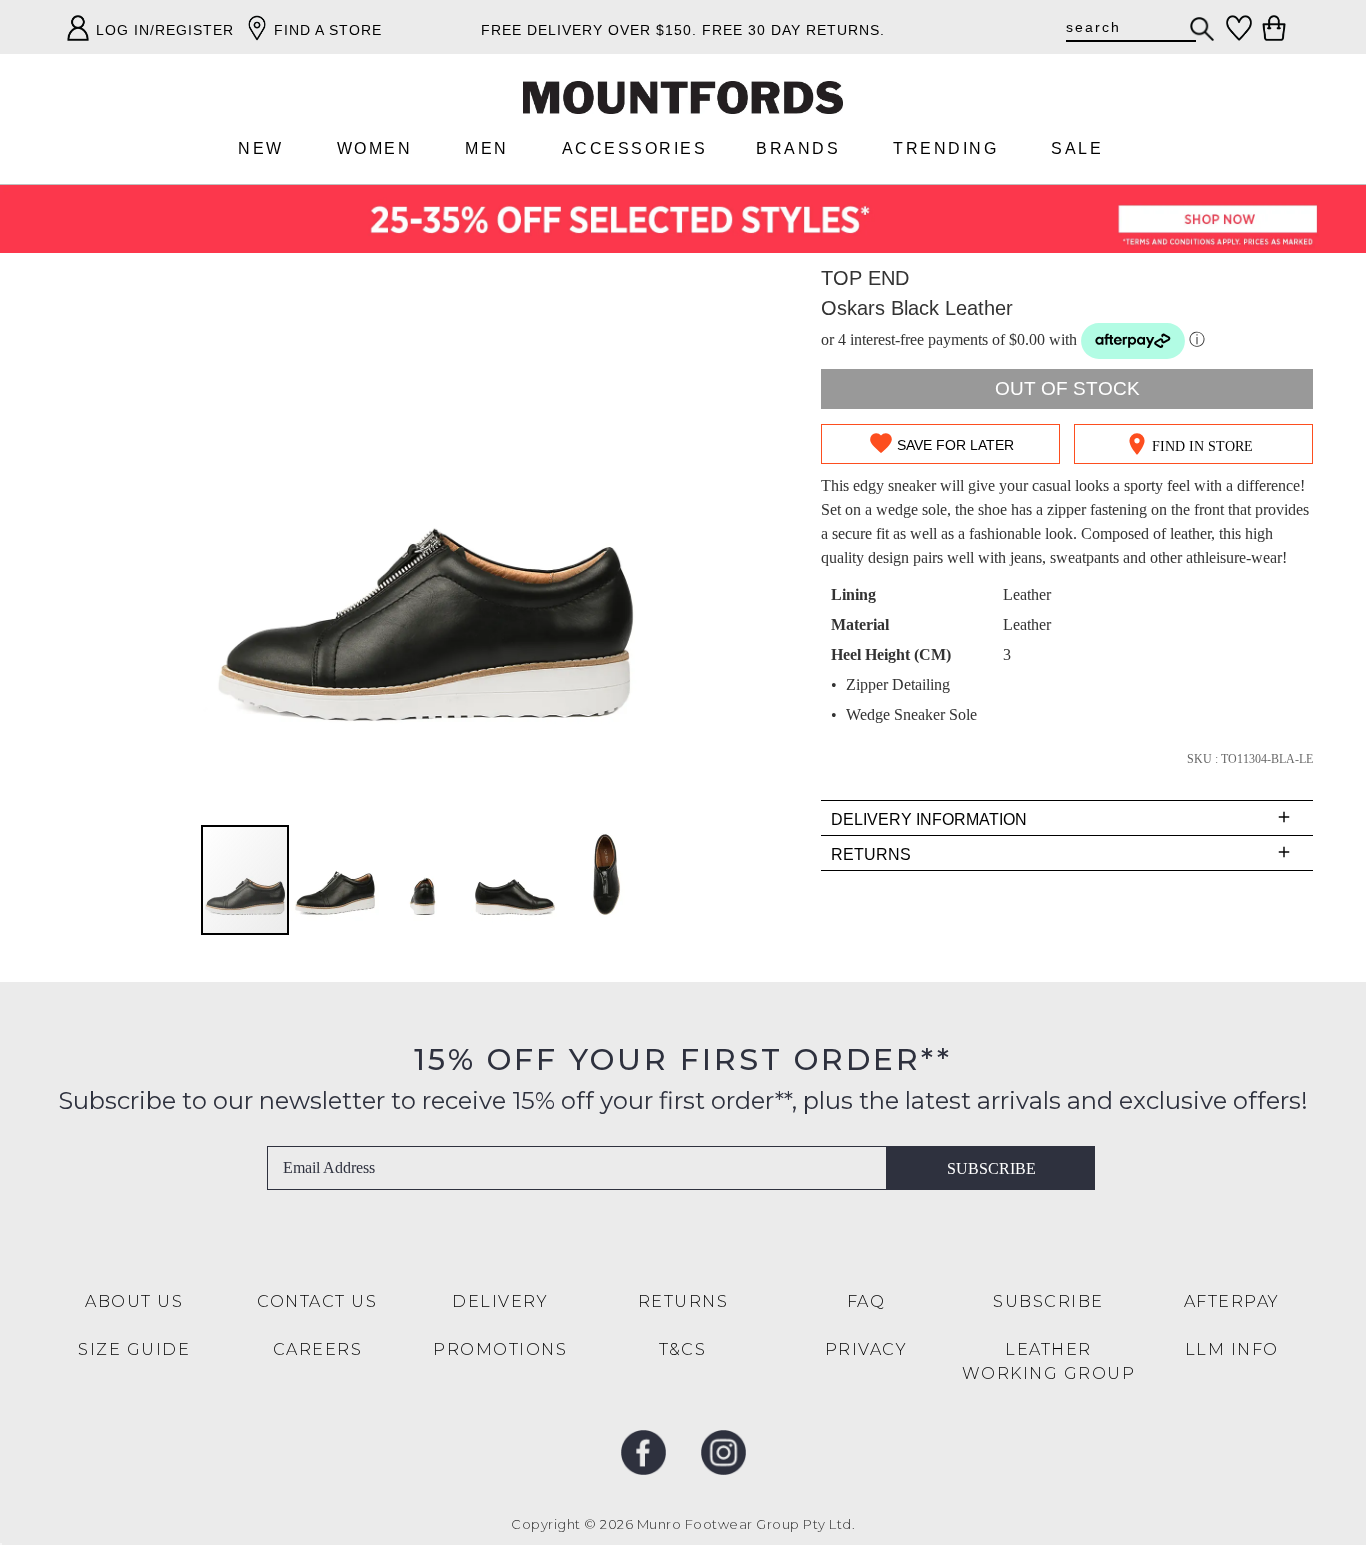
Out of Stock (1067, 388)
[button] (336, 880)
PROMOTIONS (500, 1349)
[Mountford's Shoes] (683, 97)
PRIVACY (866, 1349)
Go (1203, 29)
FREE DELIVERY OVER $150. (589, 30)
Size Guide (134, 1349)
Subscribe (991, 1168)
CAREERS (318, 1349)
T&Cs (682, 1349)
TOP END (865, 278)
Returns (683, 1301)
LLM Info (1232, 1349)
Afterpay (1232, 1301)
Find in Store (1202, 446)
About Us (134, 1301)
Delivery (500, 1301)
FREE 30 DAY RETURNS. (793, 30)
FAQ (866, 1301)
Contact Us (317, 1301)
